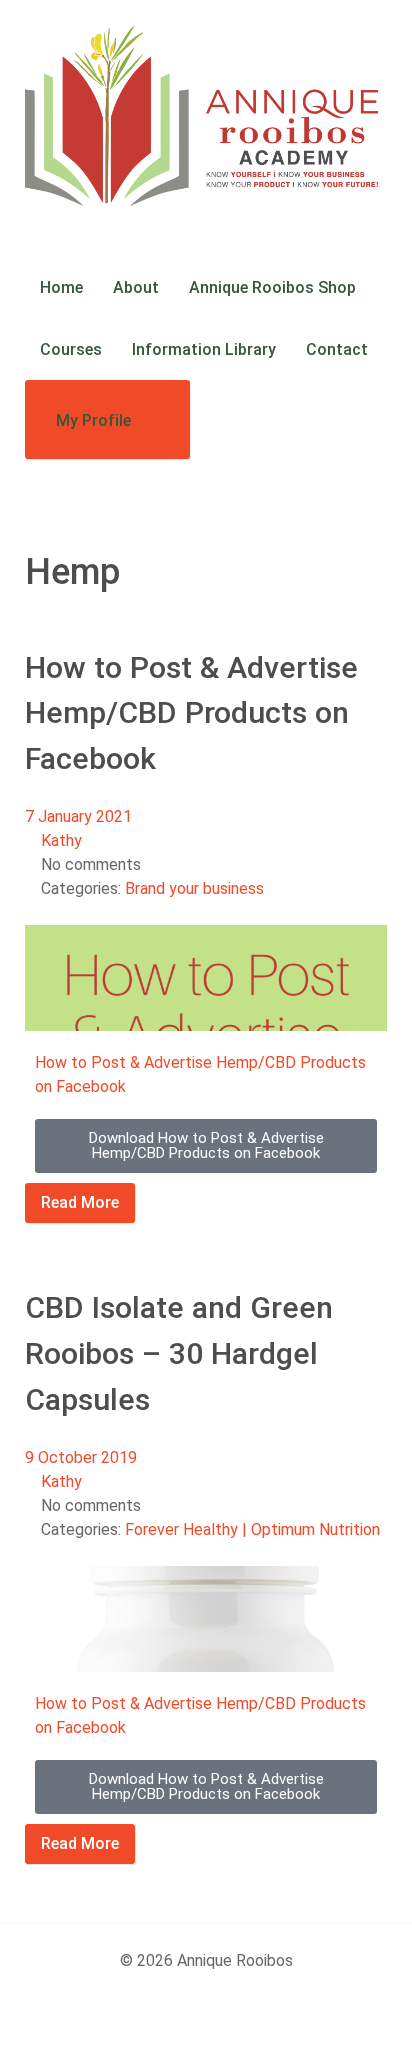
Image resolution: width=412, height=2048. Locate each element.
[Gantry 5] (206, 115)
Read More (80, 1202)
